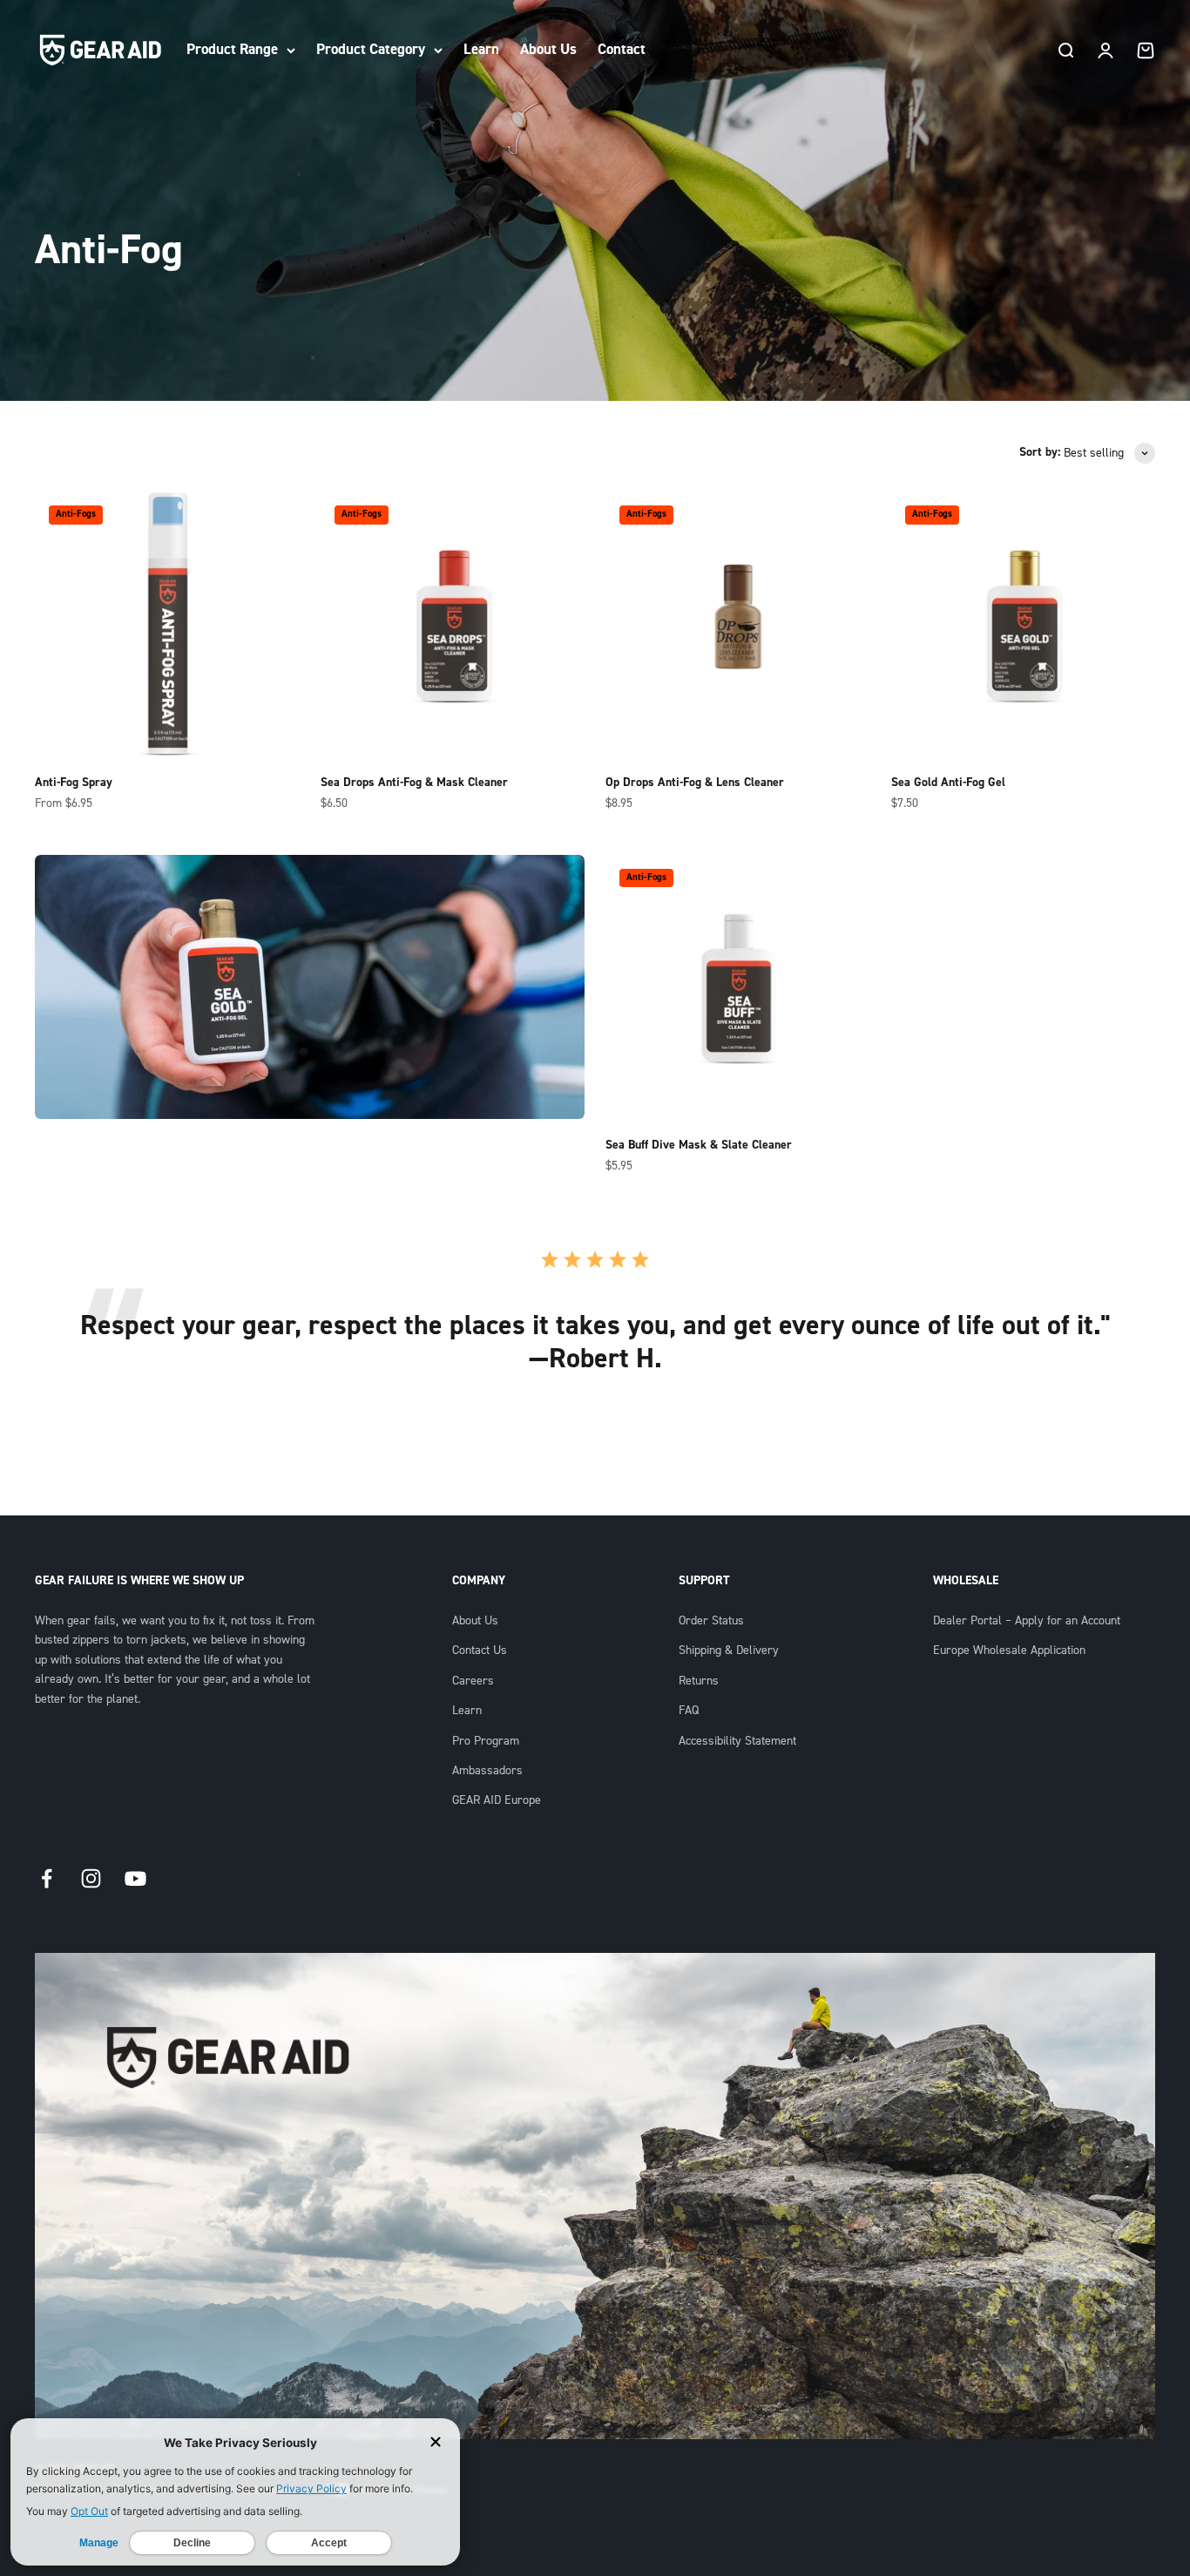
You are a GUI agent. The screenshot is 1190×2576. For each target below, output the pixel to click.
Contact (622, 49)
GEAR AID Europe (497, 1800)
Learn (481, 49)
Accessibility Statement (737, 1741)
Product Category (371, 49)
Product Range (232, 49)
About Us (548, 49)
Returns (699, 1681)
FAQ (689, 1711)
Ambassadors (487, 1771)
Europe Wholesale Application (1009, 1651)
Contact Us (480, 1651)
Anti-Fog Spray (74, 783)
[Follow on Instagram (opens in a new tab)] (91, 1878)
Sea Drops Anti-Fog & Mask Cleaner (414, 783)
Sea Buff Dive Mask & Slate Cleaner (699, 1145)
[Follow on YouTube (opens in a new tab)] (135, 1878)
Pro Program (486, 1741)
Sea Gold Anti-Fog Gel (948, 783)
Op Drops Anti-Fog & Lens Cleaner (695, 783)
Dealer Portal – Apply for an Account (1027, 1621)
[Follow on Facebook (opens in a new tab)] (47, 1878)
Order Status (711, 1621)
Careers (473, 1681)
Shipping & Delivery (729, 1651)
